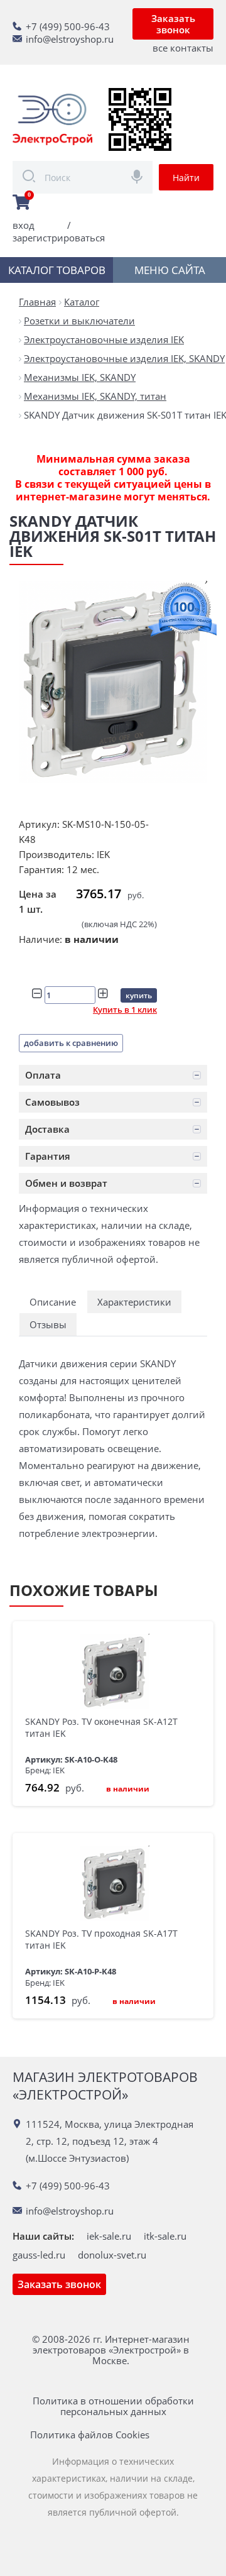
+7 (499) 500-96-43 (68, 26)
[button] (113, 1075)
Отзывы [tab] (48, 1324)
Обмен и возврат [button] (66, 1183)
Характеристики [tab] (134, 1302)
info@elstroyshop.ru (70, 39)
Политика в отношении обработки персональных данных (113, 2406)
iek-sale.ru (109, 2236)
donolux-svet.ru (112, 2255)
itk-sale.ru (165, 2236)
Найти (186, 178)
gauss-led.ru (39, 2255)
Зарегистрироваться (59, 238)
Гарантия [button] (48, 1156)
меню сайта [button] (170, 270)
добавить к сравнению (71, 1043)
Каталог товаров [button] (57, 270)
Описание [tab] (53, 1302)
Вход (24, 225)
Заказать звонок (173, 24)
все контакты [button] (183, 48)
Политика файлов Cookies (90, 2435)
